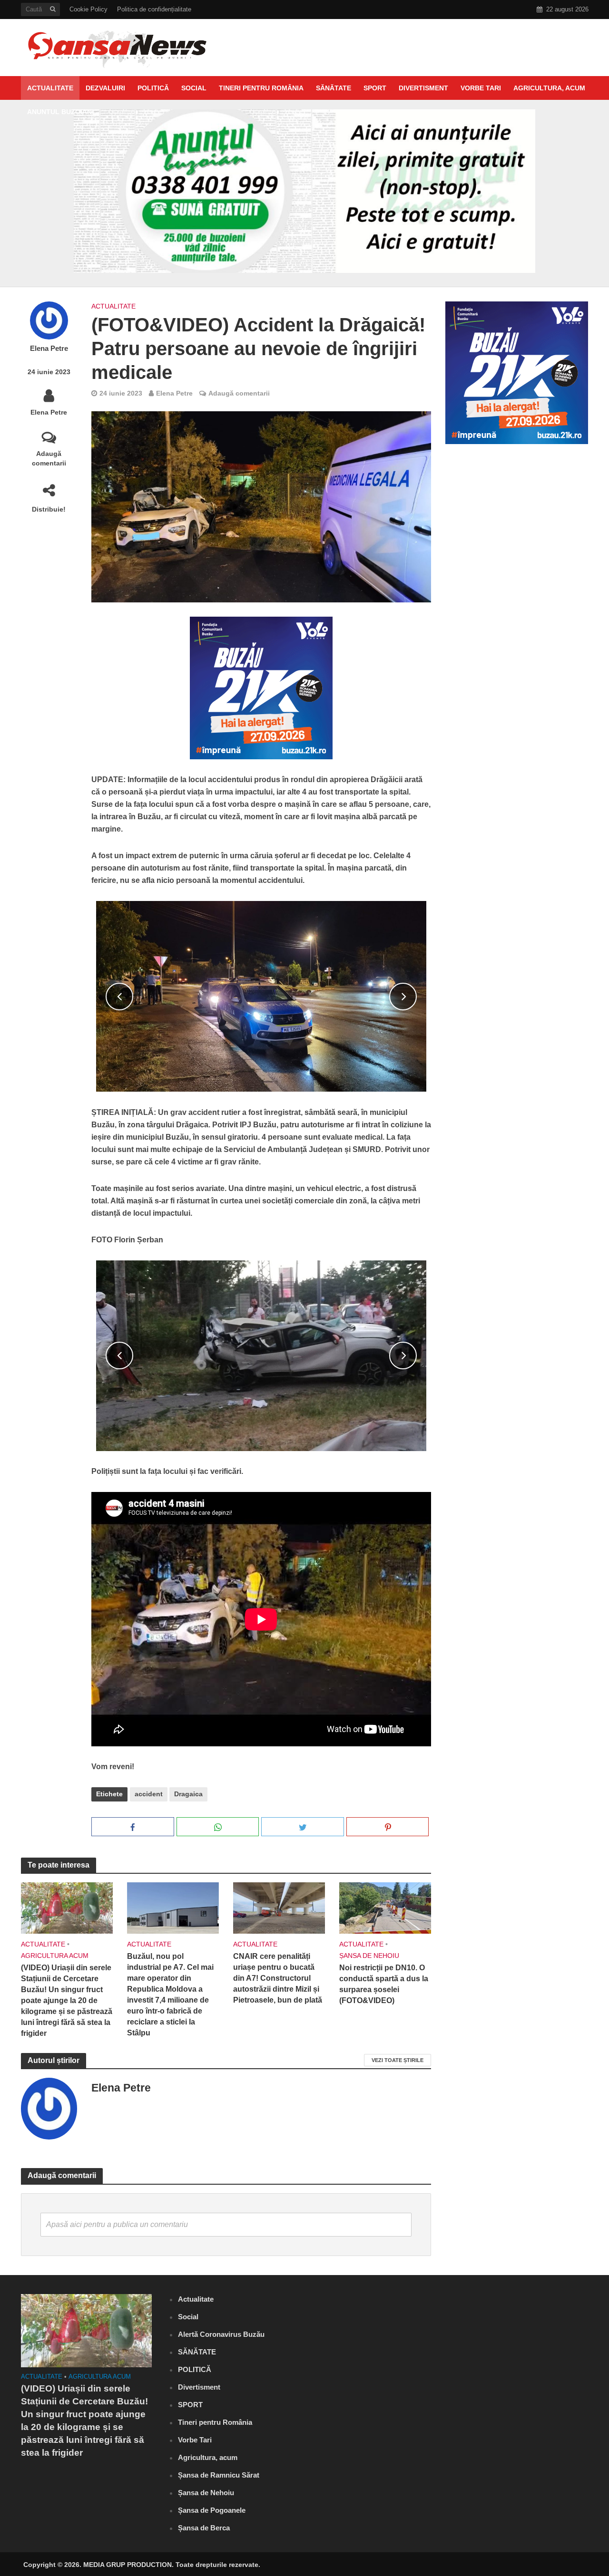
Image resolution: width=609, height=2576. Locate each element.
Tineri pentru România (261, 88)
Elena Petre (49, 349)
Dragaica (188, 1794)
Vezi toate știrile (398, 2060)
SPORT (375, 88)
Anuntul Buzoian (59, 112)
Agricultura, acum (549, 88)
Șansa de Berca (204, 2528)
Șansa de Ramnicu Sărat (219, 2475)
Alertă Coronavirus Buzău (221, 2334)
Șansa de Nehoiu (369, 1956)
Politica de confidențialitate (154, 9)
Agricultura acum (55, 1956)
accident (149, 1794)
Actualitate (50, 88)
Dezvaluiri (105, 88)
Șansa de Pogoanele (212, 2510)
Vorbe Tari (481, 88)
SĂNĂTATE (334, 88)
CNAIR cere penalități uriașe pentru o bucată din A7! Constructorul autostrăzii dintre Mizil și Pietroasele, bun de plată (278, 1978)
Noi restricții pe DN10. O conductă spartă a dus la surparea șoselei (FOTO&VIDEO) (384, 1984)
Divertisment (423, 88)
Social (194, 88)
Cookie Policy (88, 9)
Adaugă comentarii (49, 458)
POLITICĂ (153, 88)
